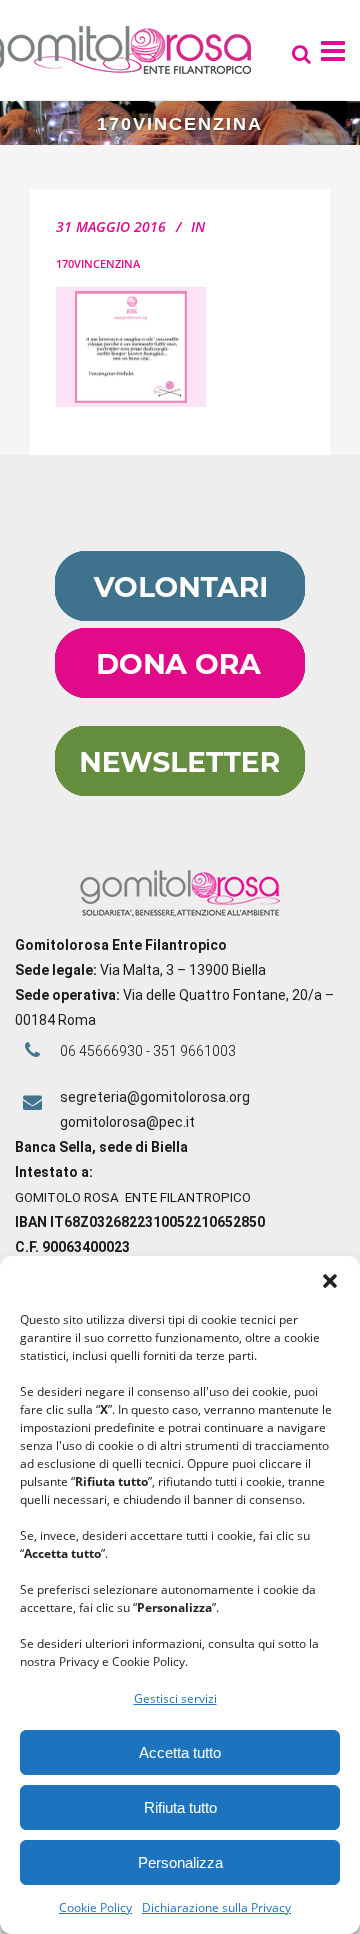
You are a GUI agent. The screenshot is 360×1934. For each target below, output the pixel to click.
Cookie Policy (95, 1907)
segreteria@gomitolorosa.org (155, 1097)
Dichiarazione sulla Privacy (216, 1907)
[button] (330, 1281)
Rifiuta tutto (180, 1807)
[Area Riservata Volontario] (180, 616)
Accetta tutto (180, 1752)
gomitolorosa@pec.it (129, 1122)
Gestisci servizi (175, 1698)
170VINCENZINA (98, 263)
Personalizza (180, 1862)
